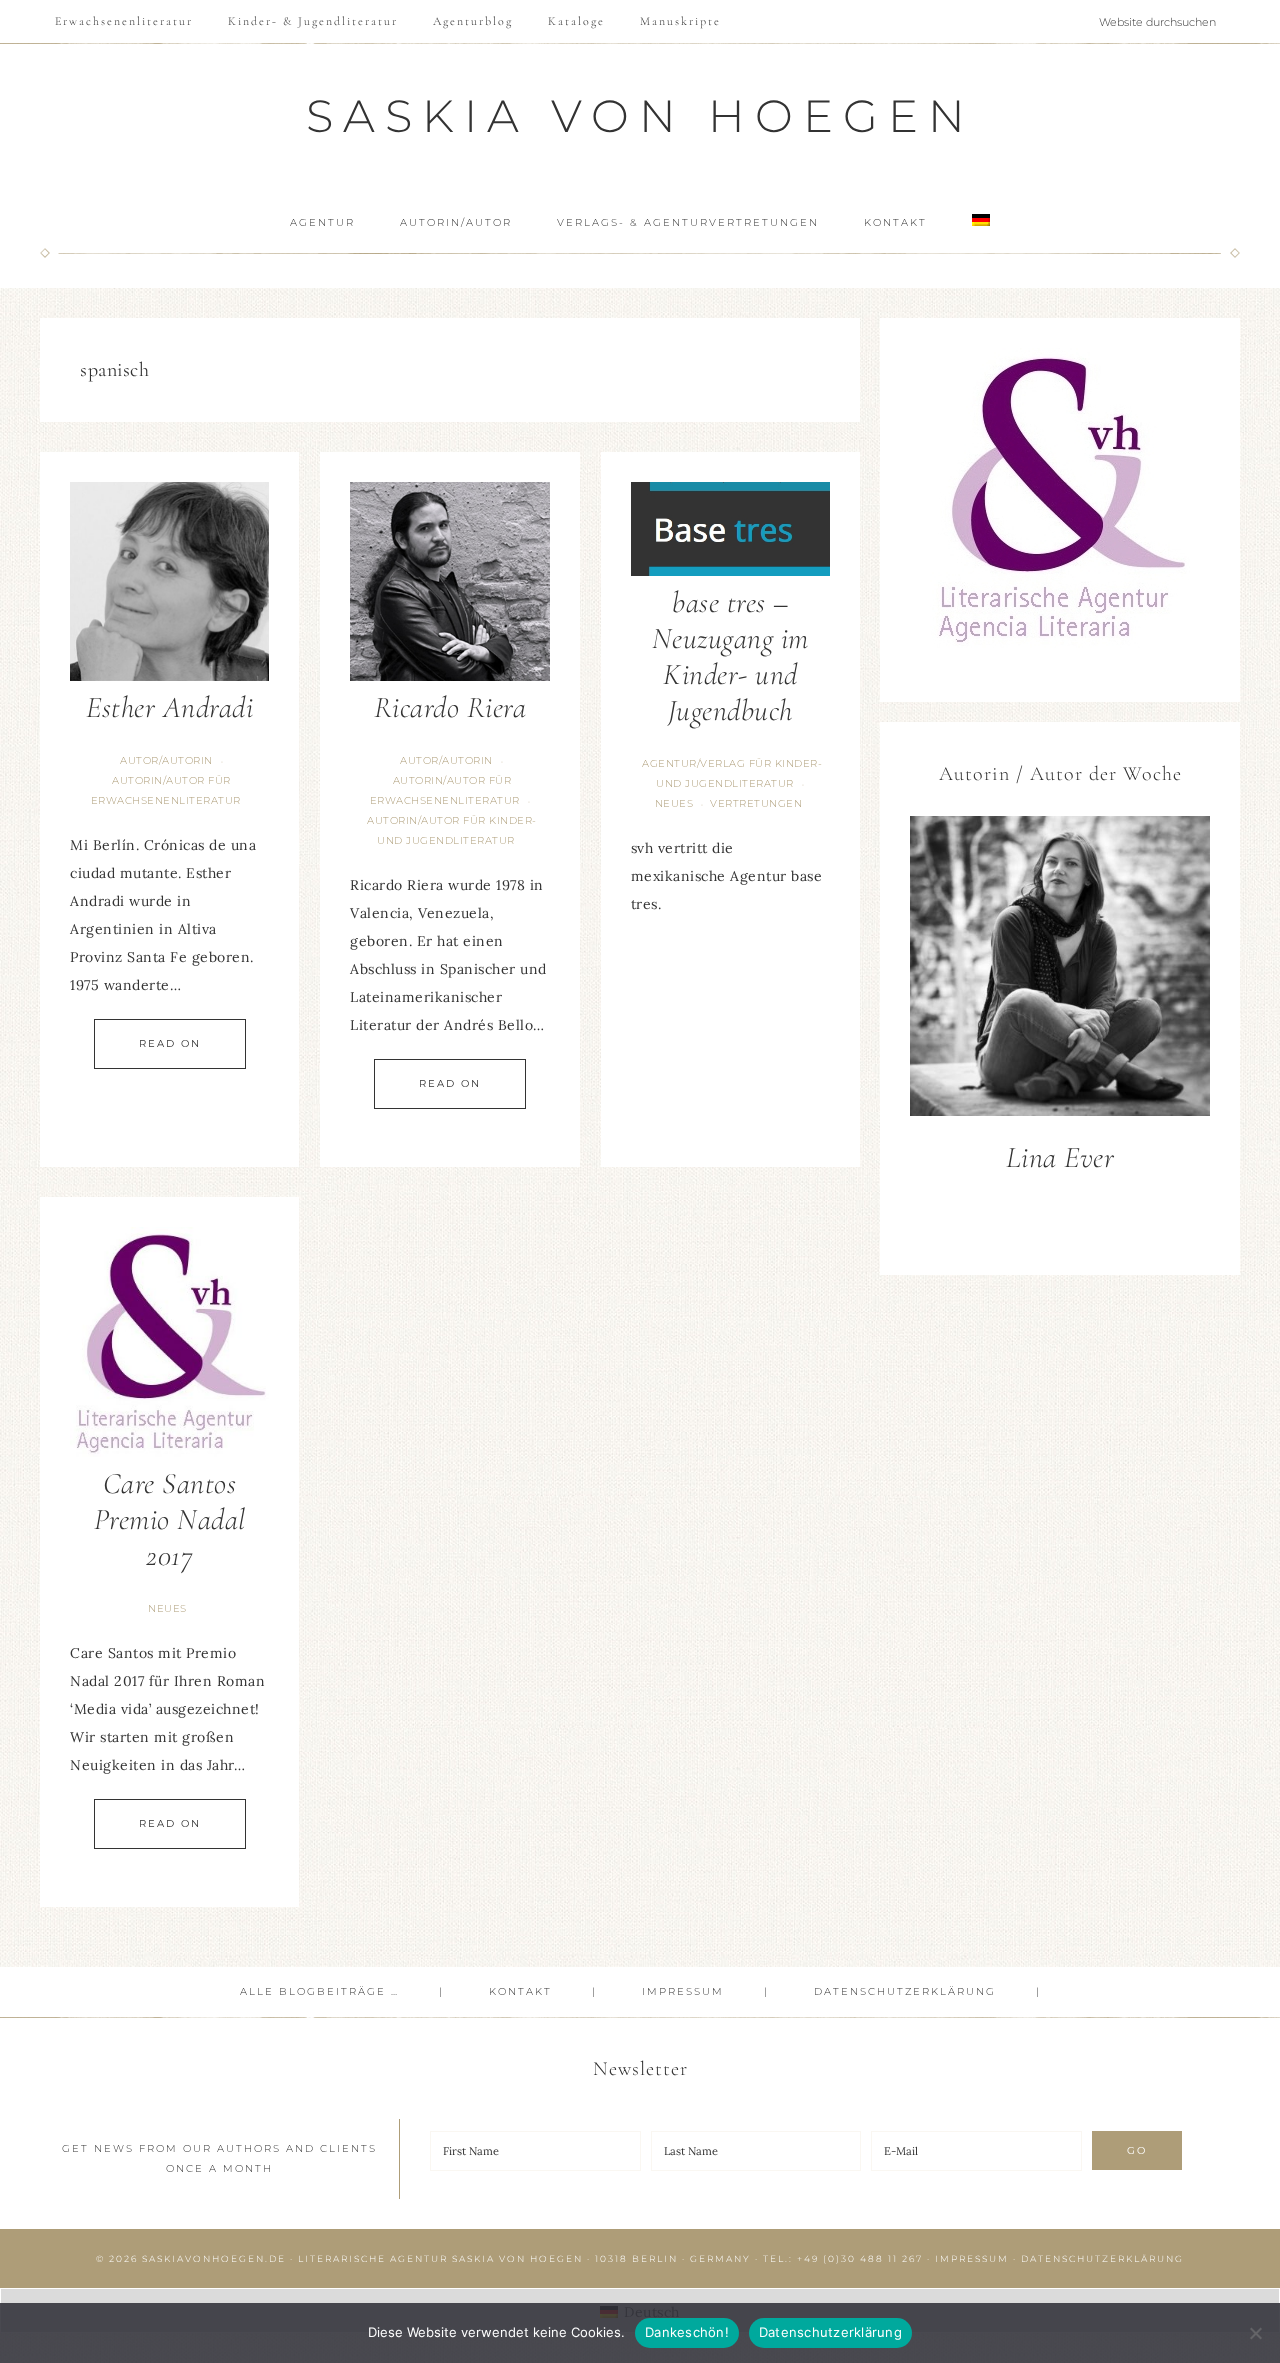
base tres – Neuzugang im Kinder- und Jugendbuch (730, 656)
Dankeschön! (687, 2332)
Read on (170, 1043)
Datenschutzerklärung (1102, 2258)
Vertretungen (756, 803)
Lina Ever (1060, 1157)
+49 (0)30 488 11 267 (860, 2258)
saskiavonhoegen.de (214, 2258)
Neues (674, 803)
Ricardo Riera (450, 707)
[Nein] (1255, 2333)
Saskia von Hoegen (640, 115)
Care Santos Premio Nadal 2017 (170, 1519)
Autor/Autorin (166, 760)
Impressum (972, 2258)
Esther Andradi (169, 707)
